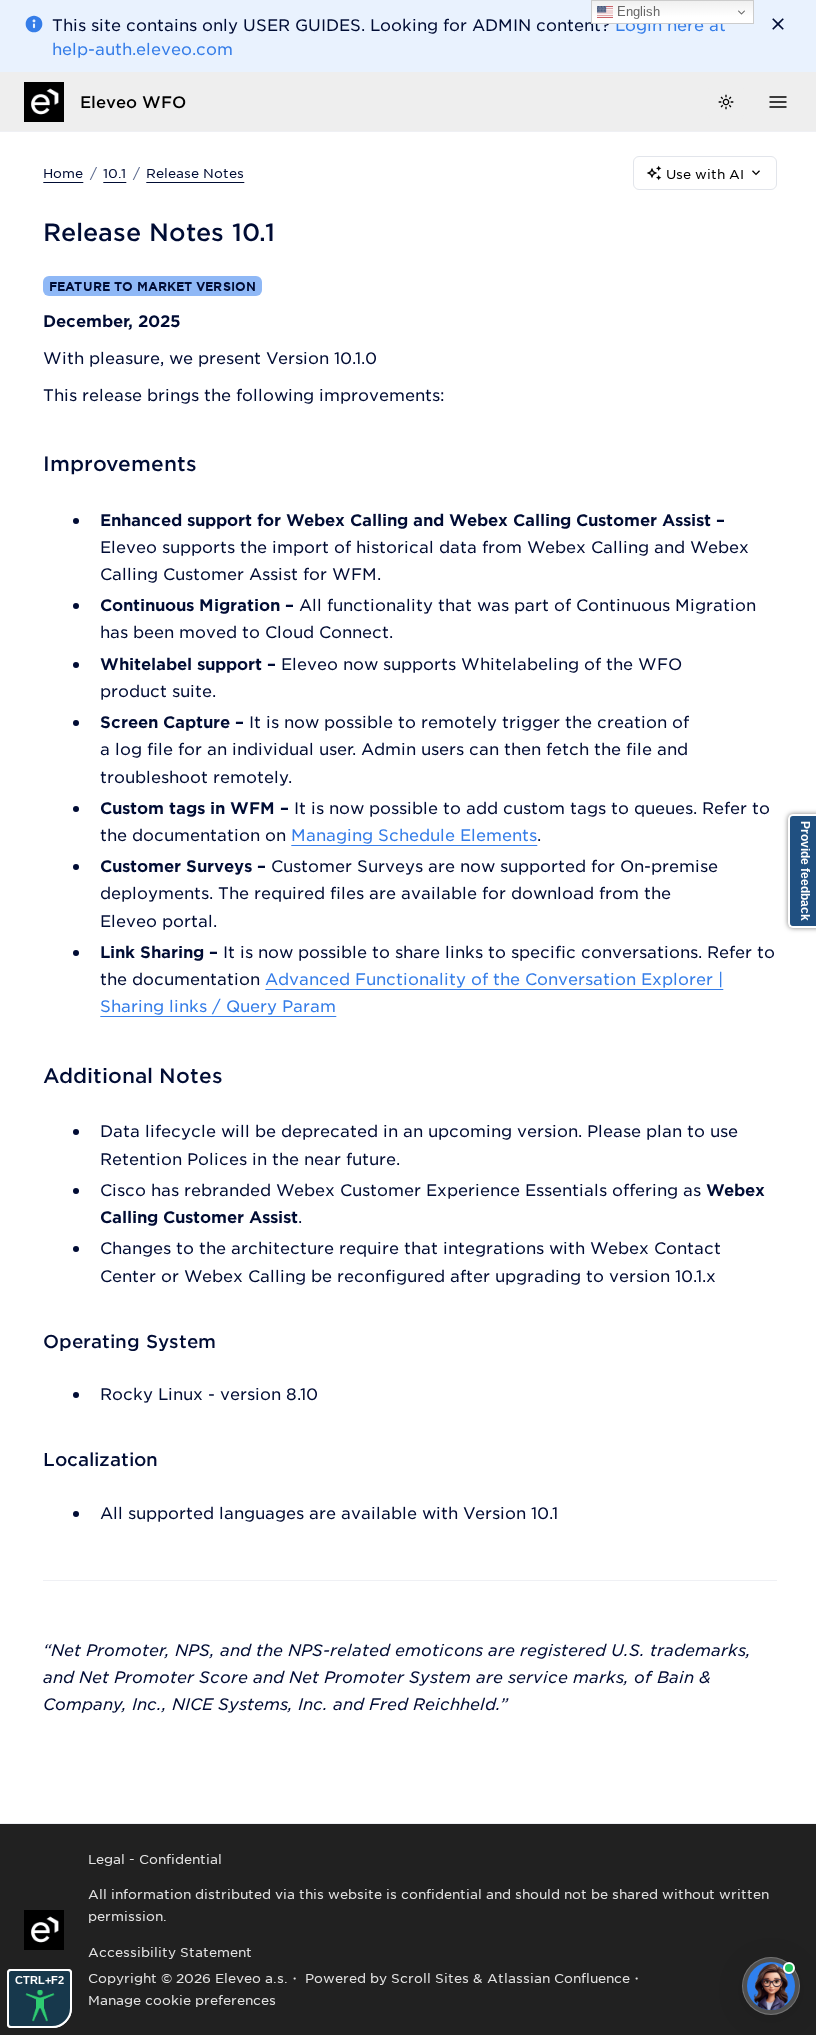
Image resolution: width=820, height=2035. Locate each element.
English (636, 11)
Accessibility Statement (170, 1951)
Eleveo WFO (133, 101)
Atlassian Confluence (558, 1977)
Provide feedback (805, 871)
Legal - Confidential (155, 1858)
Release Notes (195, 172)
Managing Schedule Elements (414, 834)
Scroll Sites (430, 1977)
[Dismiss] (778, 24)
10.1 (114, 172)
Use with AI (705, 173)
